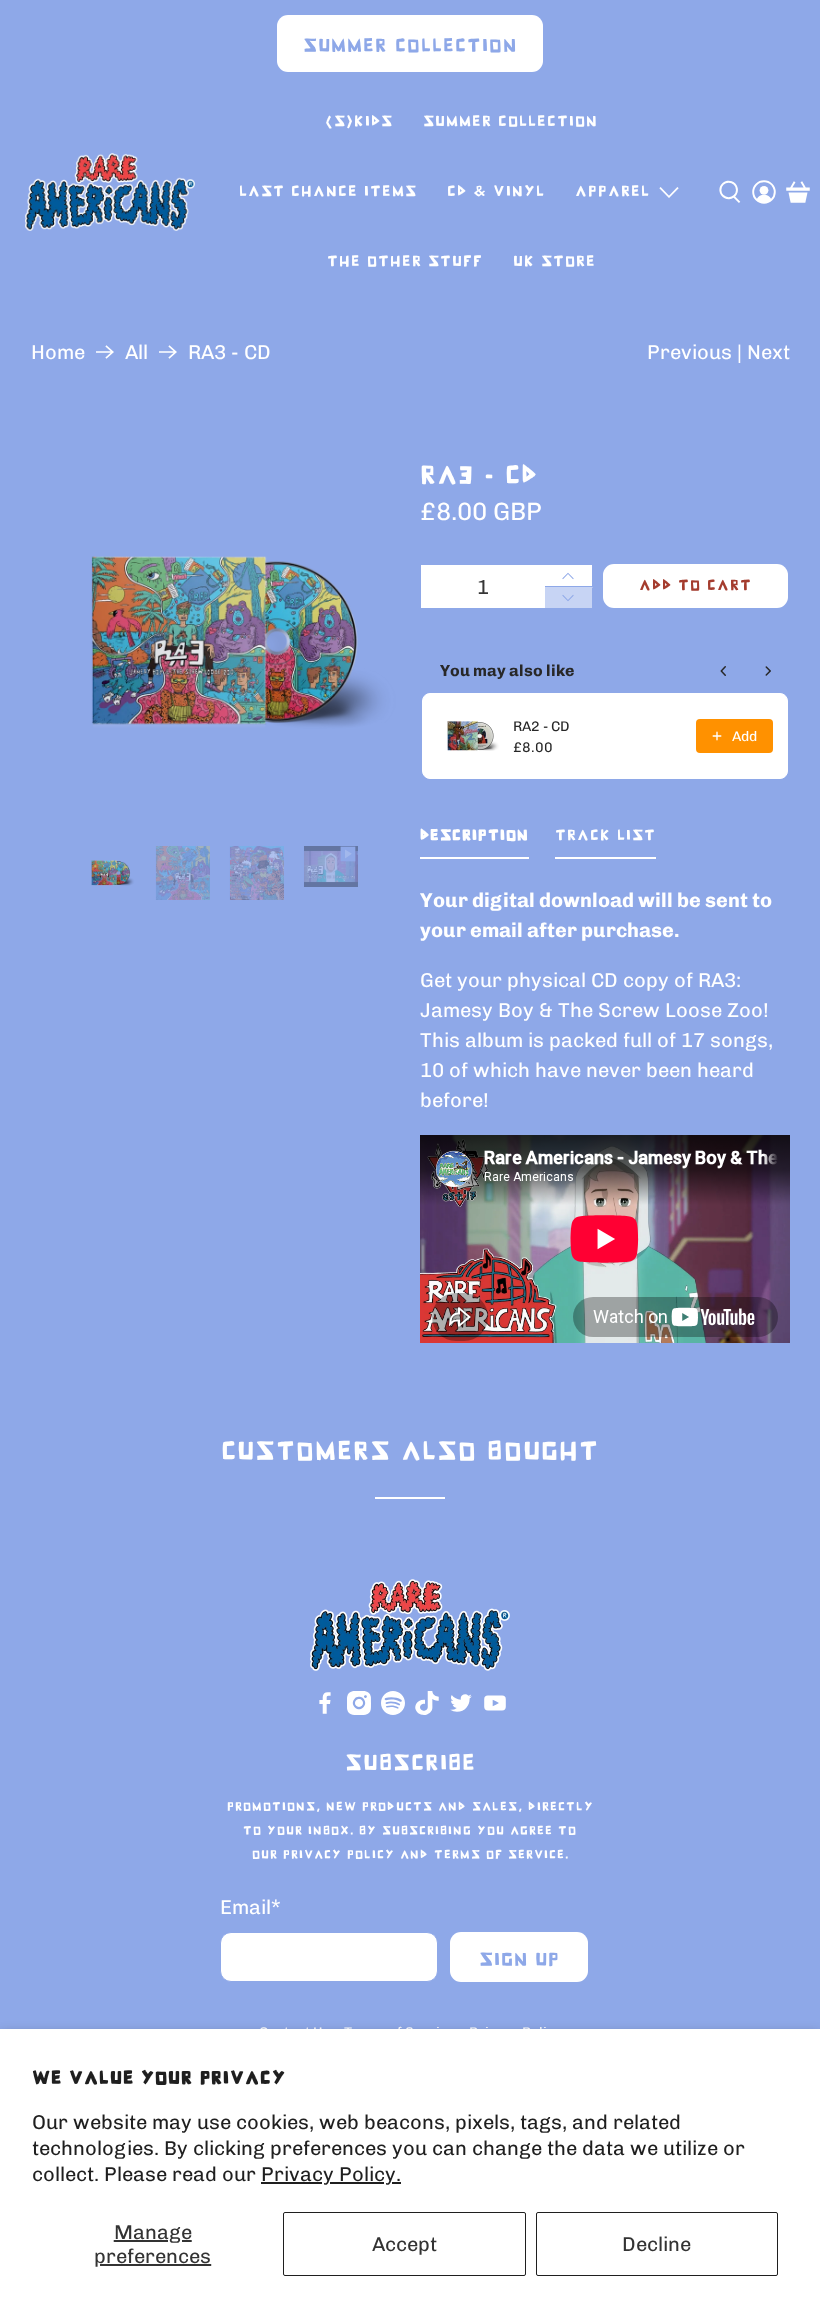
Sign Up (519, 1960)
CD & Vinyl (496, 191)
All (136, 352)
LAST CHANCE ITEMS (328, 191)
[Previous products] (724, 671)
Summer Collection (410, 46)
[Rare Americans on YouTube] (495, 1710)
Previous (689, 352)
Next (768, 352)
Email (250, 1907)
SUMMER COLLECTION (510, 121)
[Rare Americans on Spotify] (393, 1710)
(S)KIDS (359, 121)
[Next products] (768, 671)
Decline (656, 2244)
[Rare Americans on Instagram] (359, 1710)
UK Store (554, 261)
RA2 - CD (541, 726)
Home (58, 352)
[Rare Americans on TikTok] (427, 1710)
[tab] (474, 840)
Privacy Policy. (331, 2174)
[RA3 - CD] (216, 642)
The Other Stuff (405, 261)
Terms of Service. (501, 1855)
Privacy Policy (339, 1855)
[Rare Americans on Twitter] (461, 1710)
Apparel (612, 191)
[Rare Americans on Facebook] (325, 1710)
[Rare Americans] (110, 192)
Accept (404, 2244)
